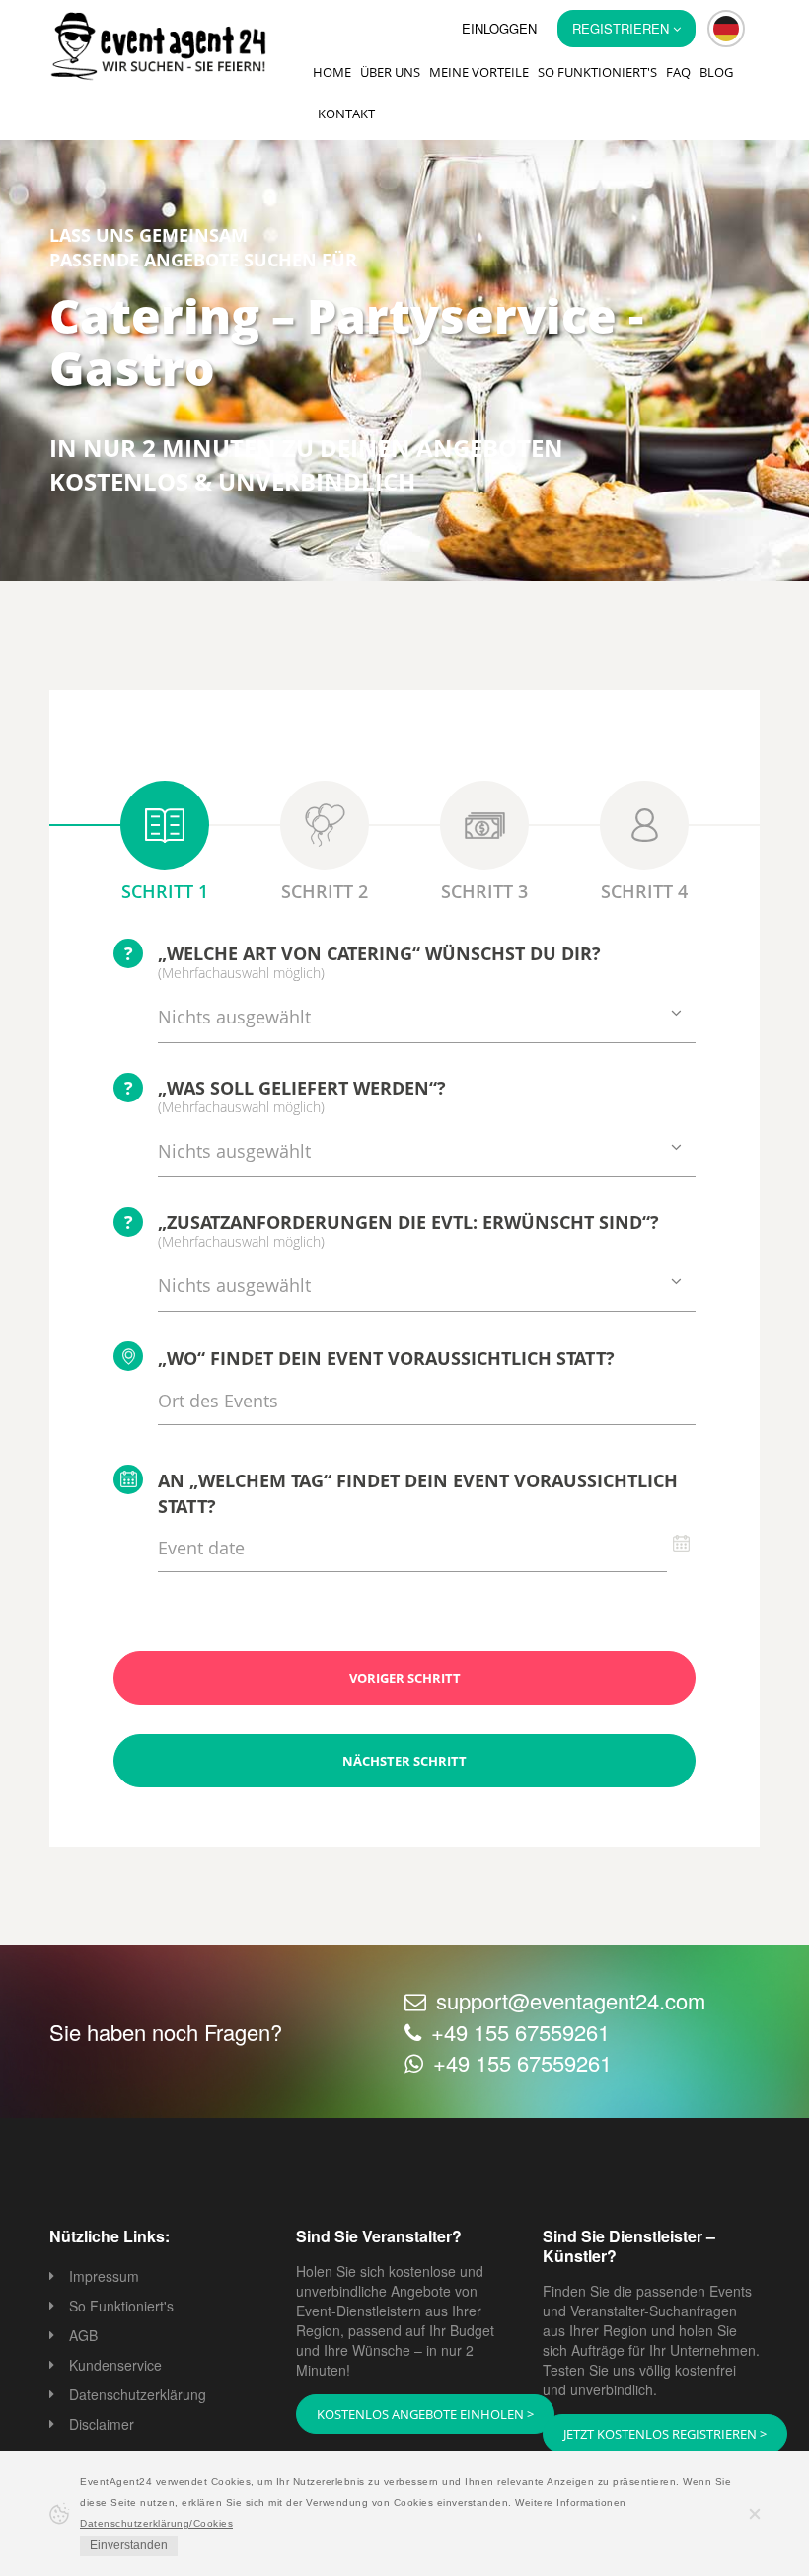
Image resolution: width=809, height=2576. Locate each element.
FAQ (678, 72)
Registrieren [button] (623, 28)
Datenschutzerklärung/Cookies (156, 2523)
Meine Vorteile (479, 72)
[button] (726, 29)
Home (332, 72)
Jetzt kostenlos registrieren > (665, 2434)
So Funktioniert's (121, 2306)
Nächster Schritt (404, 1761)
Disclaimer (102, 2424)
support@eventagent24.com (571, 2000)
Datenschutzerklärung (138, 2394)
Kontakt (346, 114)
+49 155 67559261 (520, 2032)
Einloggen (499, 28)
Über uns (390, 72)
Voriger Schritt (405, 1678)
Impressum (104, 2276)
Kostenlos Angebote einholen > (425, 2414)
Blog (716, 72)
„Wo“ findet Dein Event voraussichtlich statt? (386, 1358)
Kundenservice (115, 2365)
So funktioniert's (597, 72)
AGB (83, 2335)
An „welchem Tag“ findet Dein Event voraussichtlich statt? (418, 1493)
